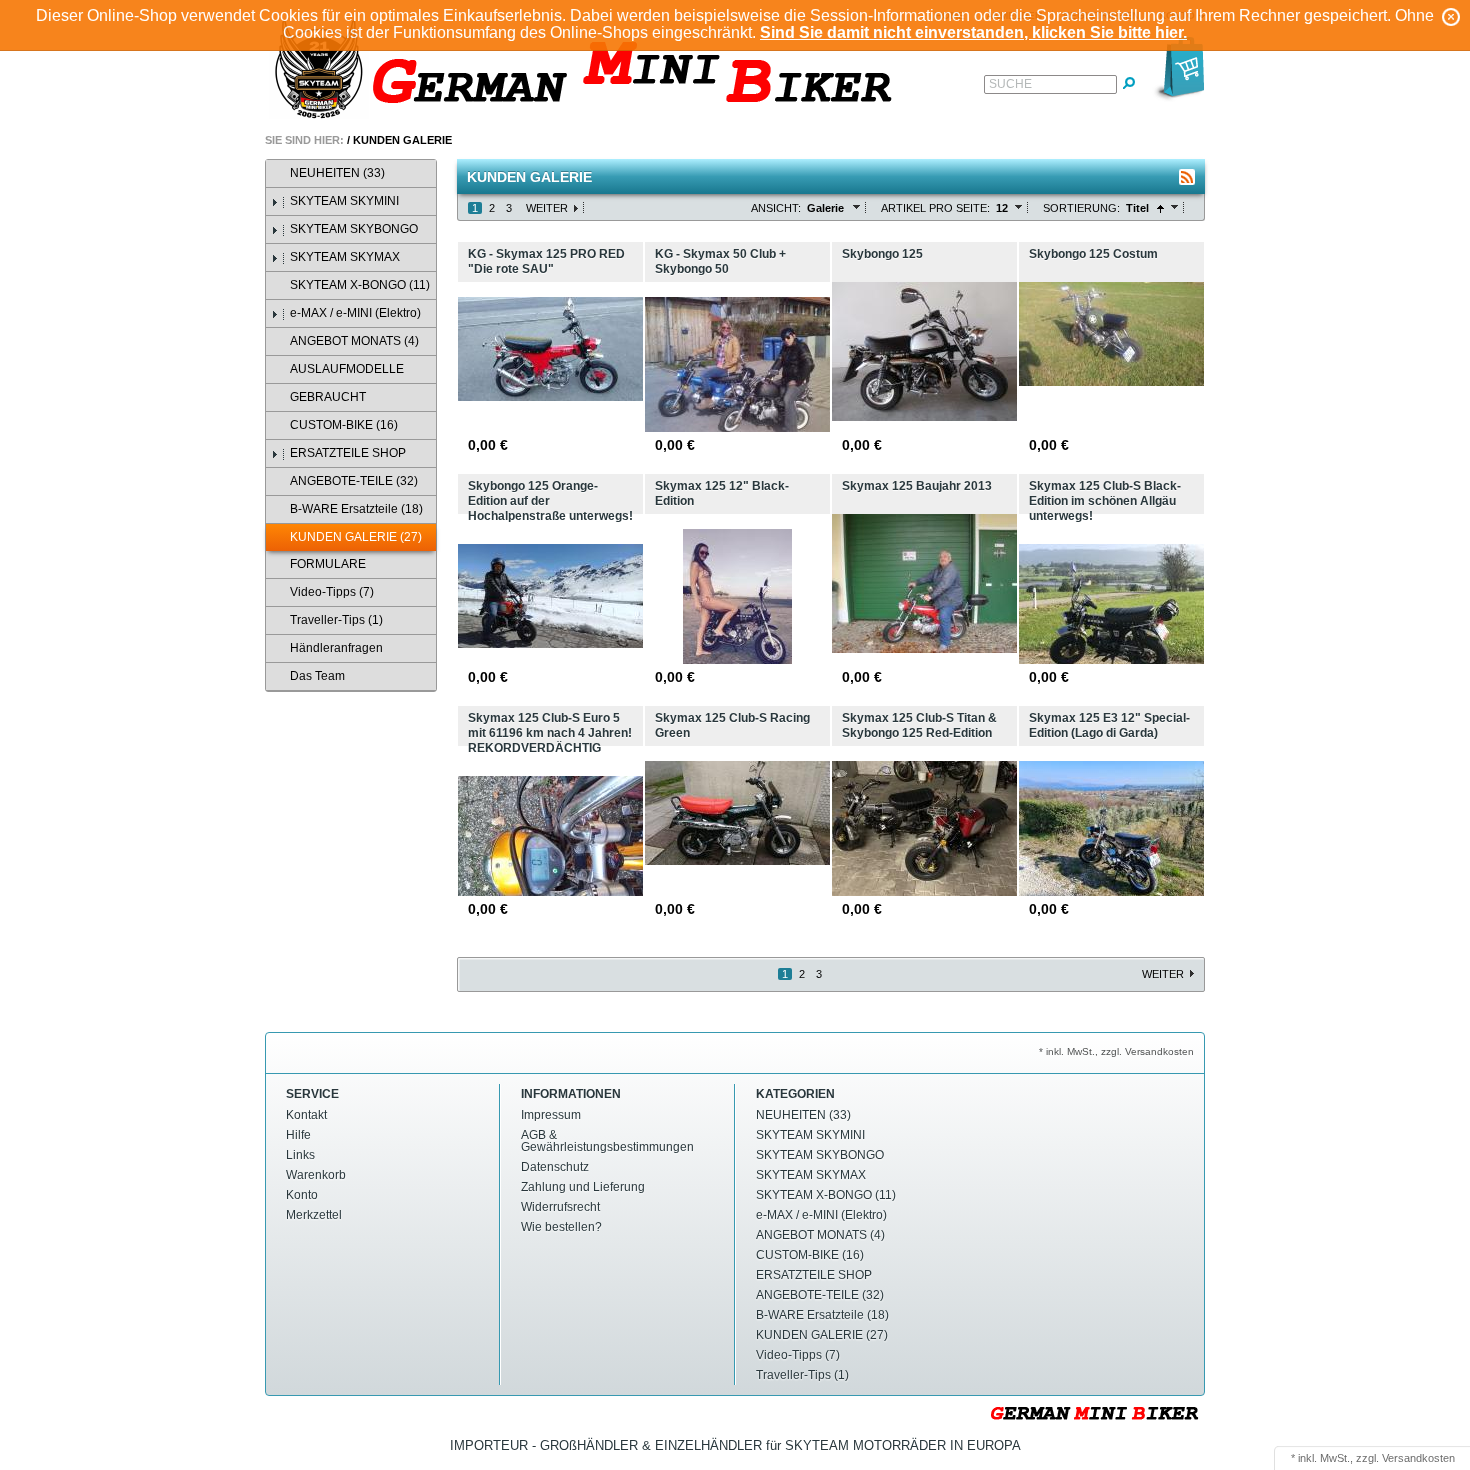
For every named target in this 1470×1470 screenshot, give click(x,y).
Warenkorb (316, 1175)
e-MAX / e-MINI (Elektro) (355, 313)
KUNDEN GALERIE (402, 140)
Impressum (551, 1115)
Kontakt (306, 1115)
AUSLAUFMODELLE (347, 369)
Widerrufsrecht (560, 1207)
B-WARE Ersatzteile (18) (356, 509)
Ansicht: (776, 208)
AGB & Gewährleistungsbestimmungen (607, 1141)
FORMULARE (328, 564)
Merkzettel (314, 1215)
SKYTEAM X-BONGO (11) (360, 285)
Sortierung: (1081, 208)
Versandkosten (1418, 1458)
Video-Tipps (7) (332, 592)
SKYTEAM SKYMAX (345, 257)
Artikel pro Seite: (935, 208)
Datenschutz (555, 1167)
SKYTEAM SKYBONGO (354, 229)
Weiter (547, 208)
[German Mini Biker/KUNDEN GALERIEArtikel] (1187, 177)
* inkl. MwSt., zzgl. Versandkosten (1116, 1051)
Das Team (317, 676)
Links (300, 1155)
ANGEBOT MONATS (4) (354, 341)
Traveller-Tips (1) (336, 620)
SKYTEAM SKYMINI (344, 201)
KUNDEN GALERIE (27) (356, 537)
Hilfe (298, 1135)
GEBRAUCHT (328, 397)
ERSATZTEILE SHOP (348, 453)
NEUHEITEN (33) (337, 173)
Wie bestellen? (561, 1227)
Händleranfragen (336, 648)
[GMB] (590, 71)
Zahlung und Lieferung (583, 1187)
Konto (302, 1195)
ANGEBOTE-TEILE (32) (354, 481)
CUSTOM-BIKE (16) (344, 425)
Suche (1010, 84)
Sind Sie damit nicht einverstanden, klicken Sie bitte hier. (973, 32)
